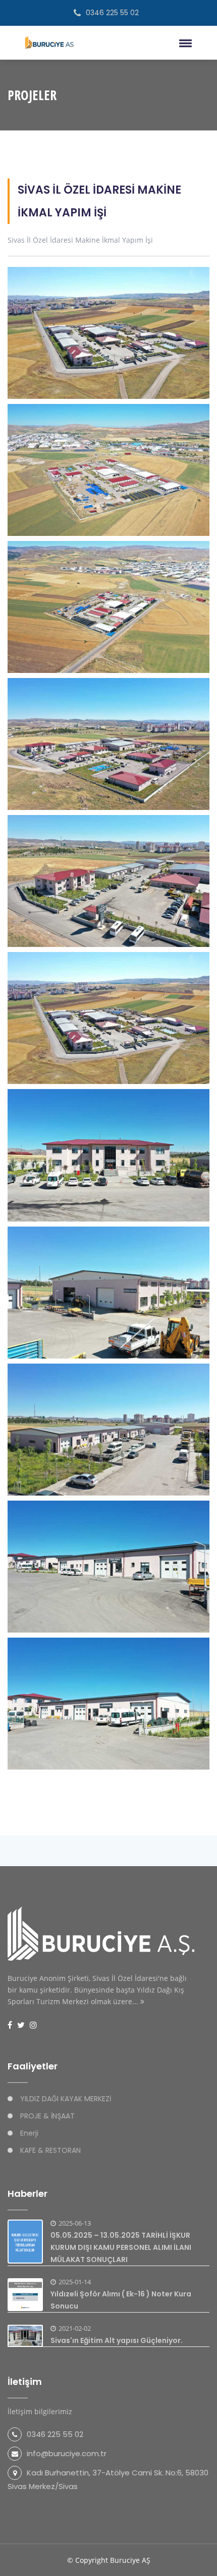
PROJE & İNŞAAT (47, 2116)
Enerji (29, 2133)
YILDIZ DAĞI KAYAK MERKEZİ (66, 2099)
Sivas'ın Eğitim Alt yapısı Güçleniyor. (117, 2340)
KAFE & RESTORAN (50, 2150)
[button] (184, 43)
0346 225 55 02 (112, 13)
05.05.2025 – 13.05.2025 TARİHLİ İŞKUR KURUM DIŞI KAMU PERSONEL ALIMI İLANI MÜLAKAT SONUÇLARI (121, 2247)
